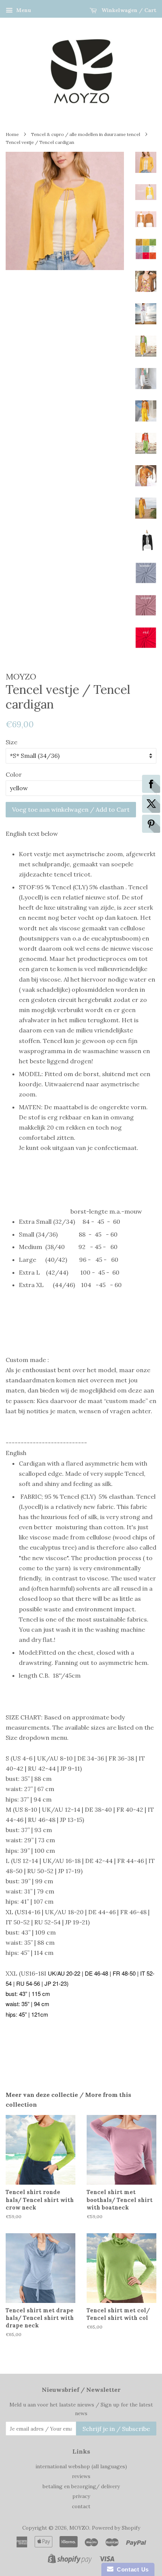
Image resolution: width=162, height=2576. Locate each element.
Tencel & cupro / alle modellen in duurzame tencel (86, 134)
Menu (23, 10)
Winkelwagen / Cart (128, 10)
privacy (81, 2496)
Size (11, 742)
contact (81, 2506)
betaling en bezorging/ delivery (81, 2486)
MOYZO (79, 2528)
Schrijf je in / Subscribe (116, 2429)
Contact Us (131, 2569)
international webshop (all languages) (81, 2466)
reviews (81, 2476)
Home (12, 134)
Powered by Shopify (116, 2528)
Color (14, 774)
